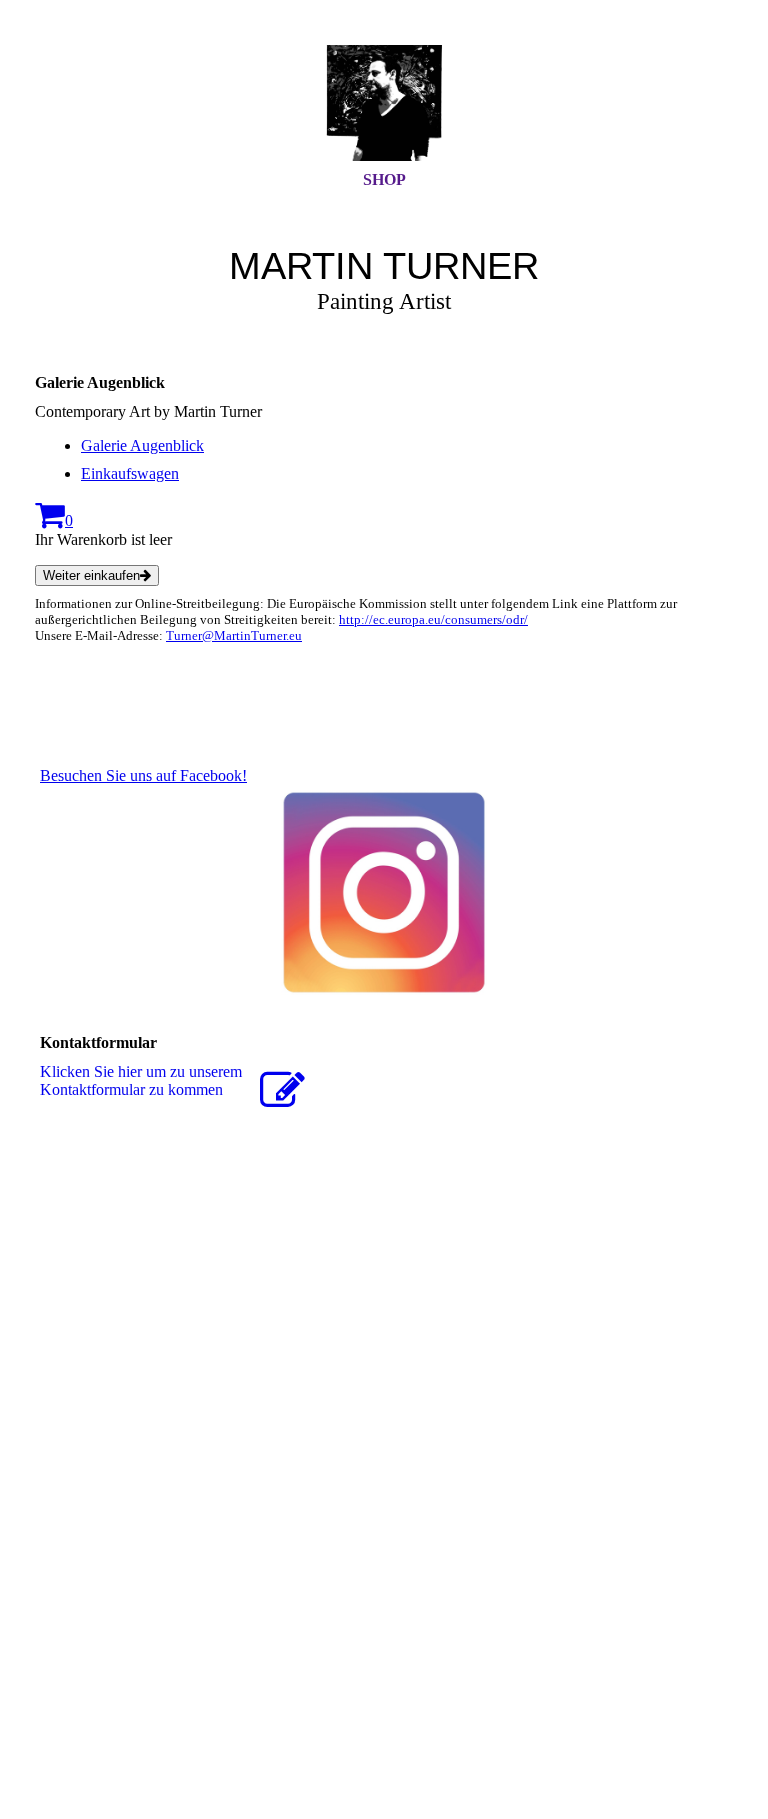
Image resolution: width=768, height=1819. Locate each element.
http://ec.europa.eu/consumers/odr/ (433, 619)
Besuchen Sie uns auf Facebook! (143, 775)
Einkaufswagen (130, 473)
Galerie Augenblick (142, 445)
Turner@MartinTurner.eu (234, 635)
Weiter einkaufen (91, 575)
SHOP (384, 179)
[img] (384, 103)
